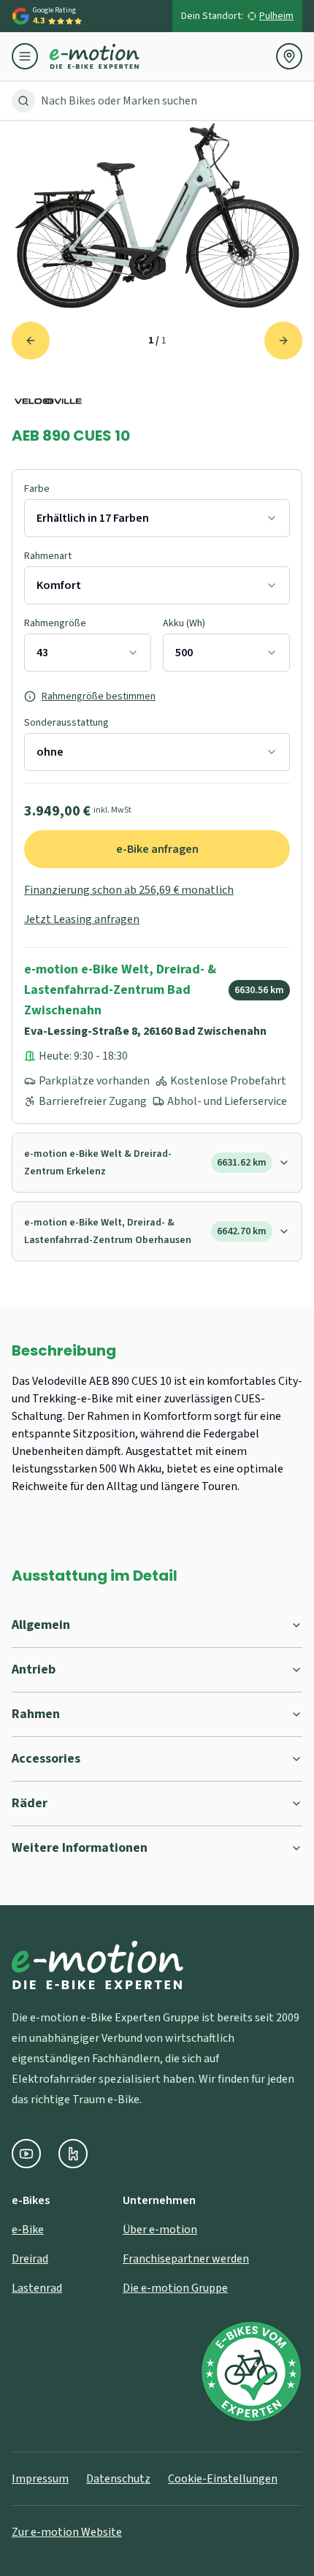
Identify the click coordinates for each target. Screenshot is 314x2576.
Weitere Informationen (80, 1848)
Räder (30, 1803)
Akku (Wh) (184, 623)
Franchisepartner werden (186, 2259)
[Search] (23, 101)
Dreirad (30, 2259)
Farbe (37, 489)
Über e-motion (160, 2230)
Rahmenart (48, 556)
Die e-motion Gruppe (175, 2288)
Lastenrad (37, 2288)
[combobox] (157, 518)
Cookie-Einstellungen (223, 2479)
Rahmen (36, 1714)
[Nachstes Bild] (283, 341)
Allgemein (41, 1625)
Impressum (40, 2479)
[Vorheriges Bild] (31, 341)
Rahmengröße (55, 623)
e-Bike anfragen (157, 849)
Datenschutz (118, 2479)
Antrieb (34, 1669)
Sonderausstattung (66, 723)
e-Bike (28, 2230)
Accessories (46, 1759)
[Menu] (31, 56)
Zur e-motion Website (67, 2532)
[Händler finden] (289, 56)
